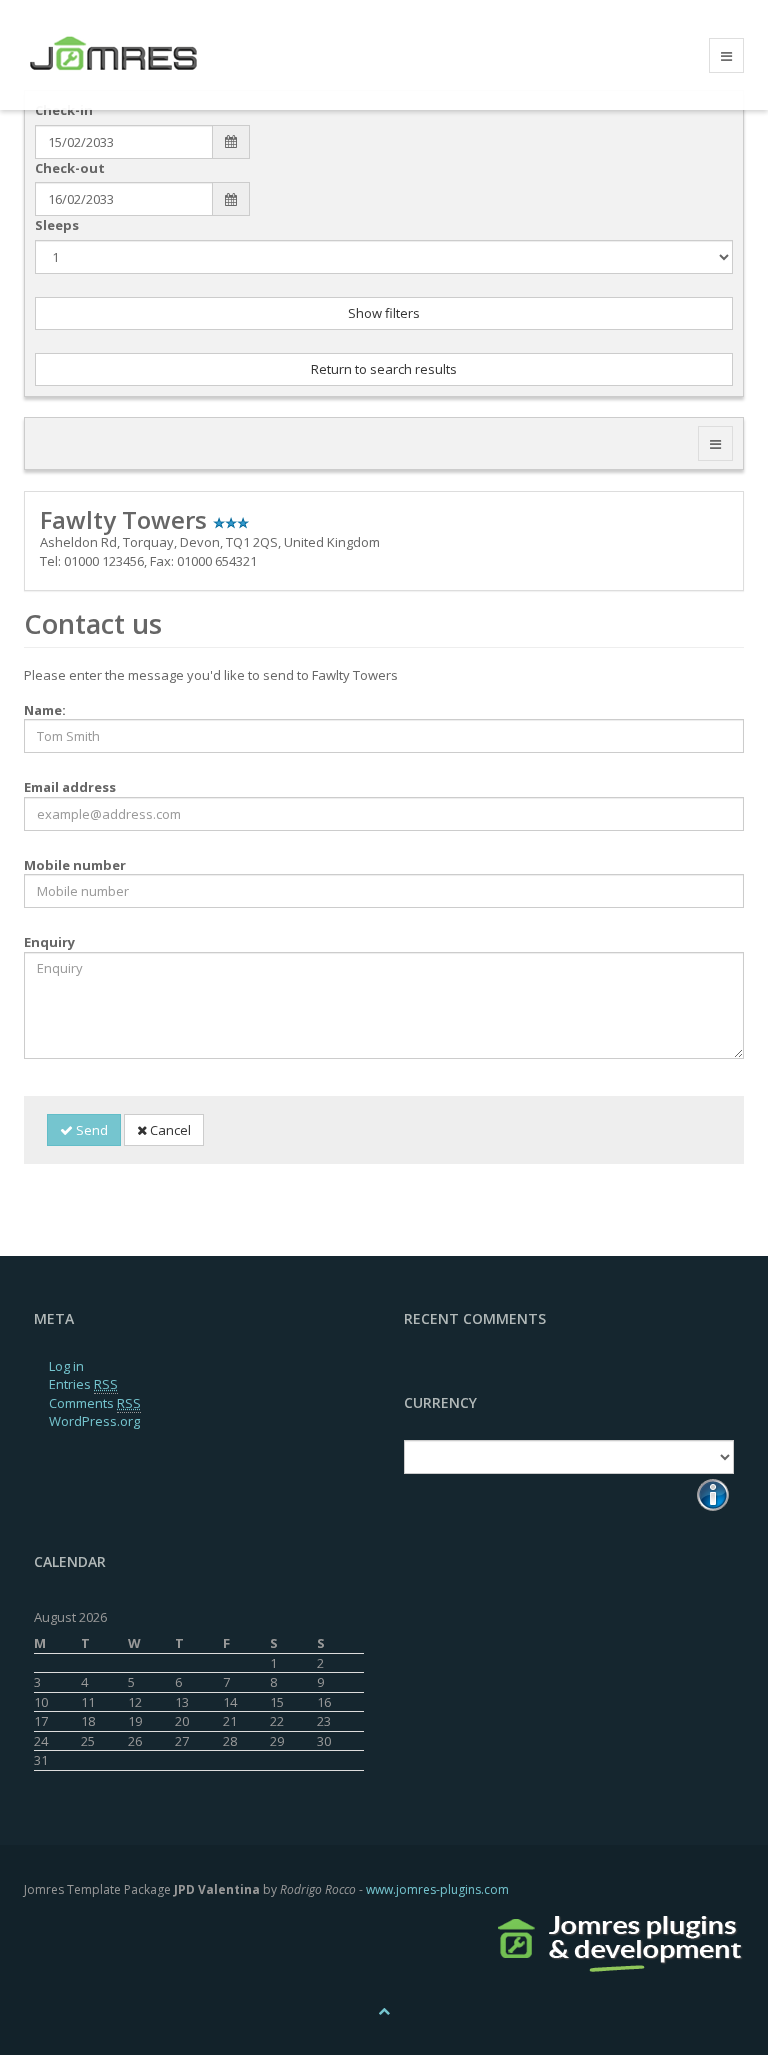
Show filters (384, 313)
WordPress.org (94, 1421)
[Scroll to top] (384, 2010)
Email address (70, 787)
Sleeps (57, 225)
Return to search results (384, 369)
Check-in (64, 110)
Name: (45, 710)
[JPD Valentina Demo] (136, 55)
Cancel (169, 1130)
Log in (66, 1366)
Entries (83, 1384)
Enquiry (49, 942)
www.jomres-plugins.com (437, 1889)
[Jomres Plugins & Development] (621, 1939)
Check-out (70, 168)
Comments (95, 1403)
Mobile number (75, 865)
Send (90, 1130)
